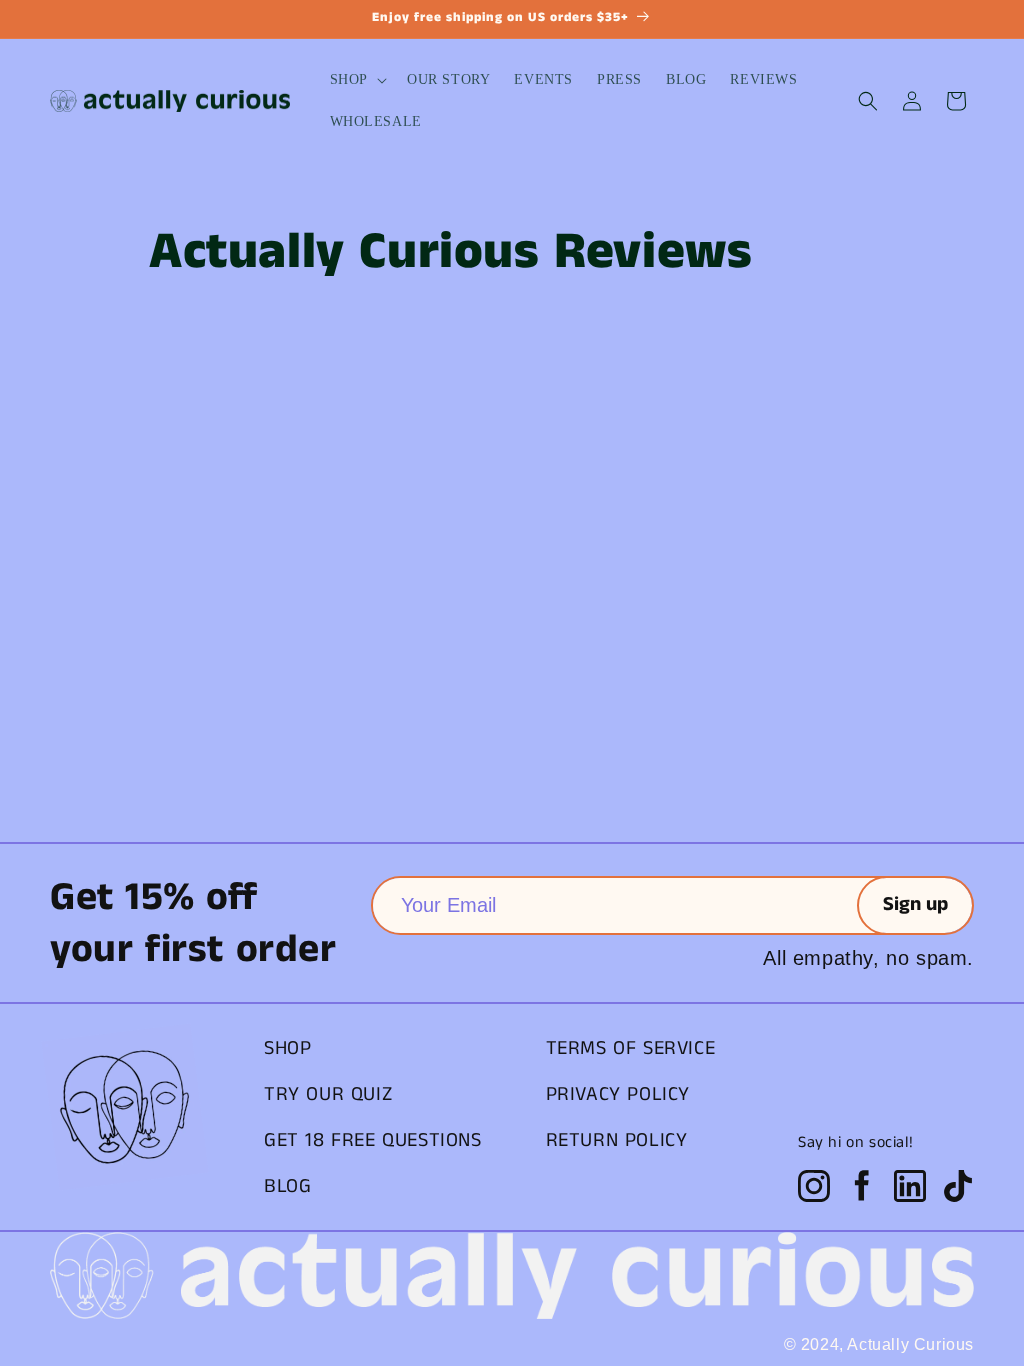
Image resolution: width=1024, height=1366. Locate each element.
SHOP (287, 1048)
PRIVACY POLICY (618, 1094)
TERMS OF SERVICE (631, 1048)
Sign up (915, 904)
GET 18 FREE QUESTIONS (373, 1140)
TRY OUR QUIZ (328, 1094)
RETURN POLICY (617, 1140)
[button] (356, 80)
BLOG (287, 1186)
